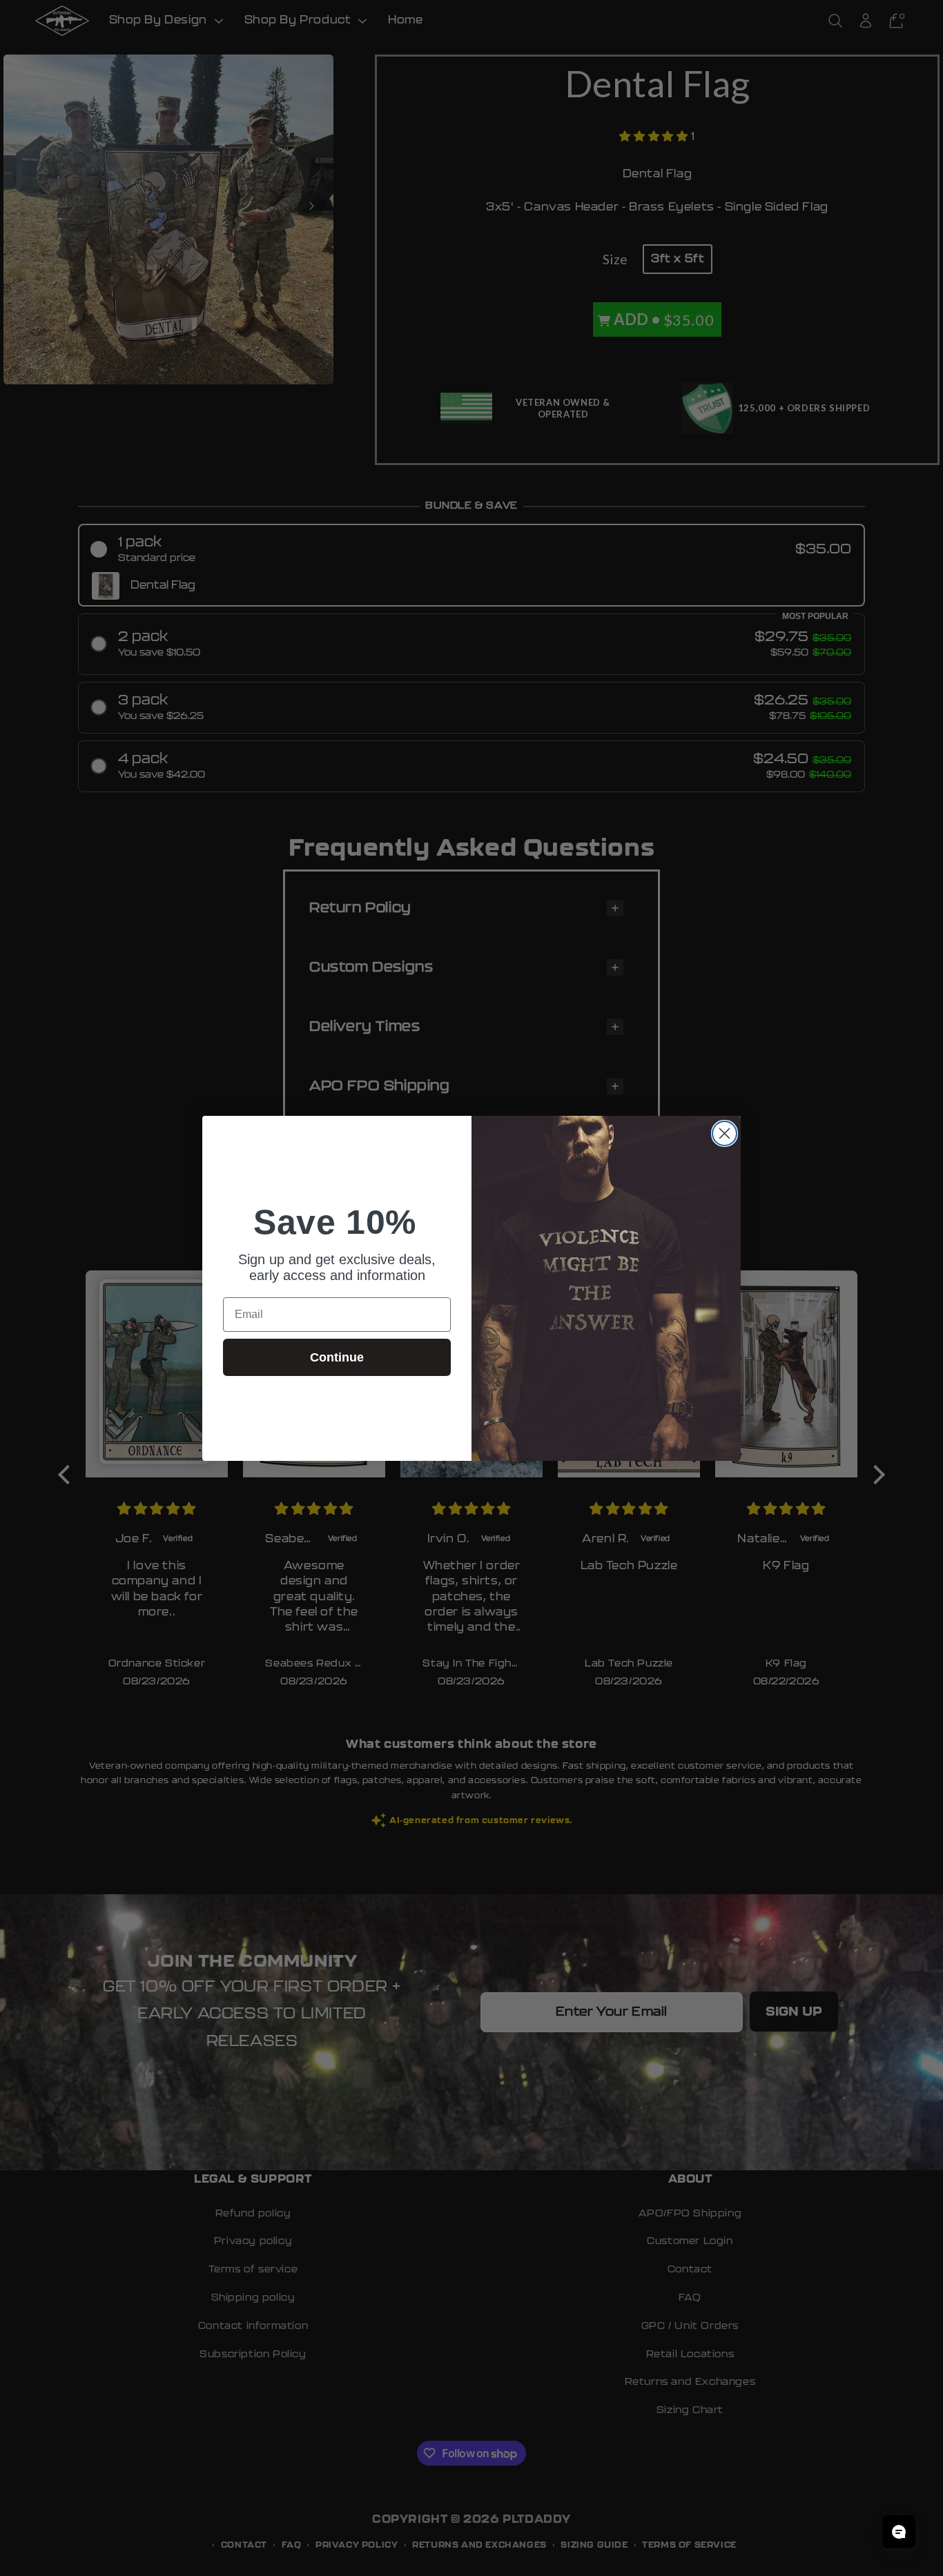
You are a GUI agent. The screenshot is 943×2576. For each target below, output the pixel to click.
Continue (337, 1357)
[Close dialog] (725, 1133)
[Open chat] (899, 2532)
